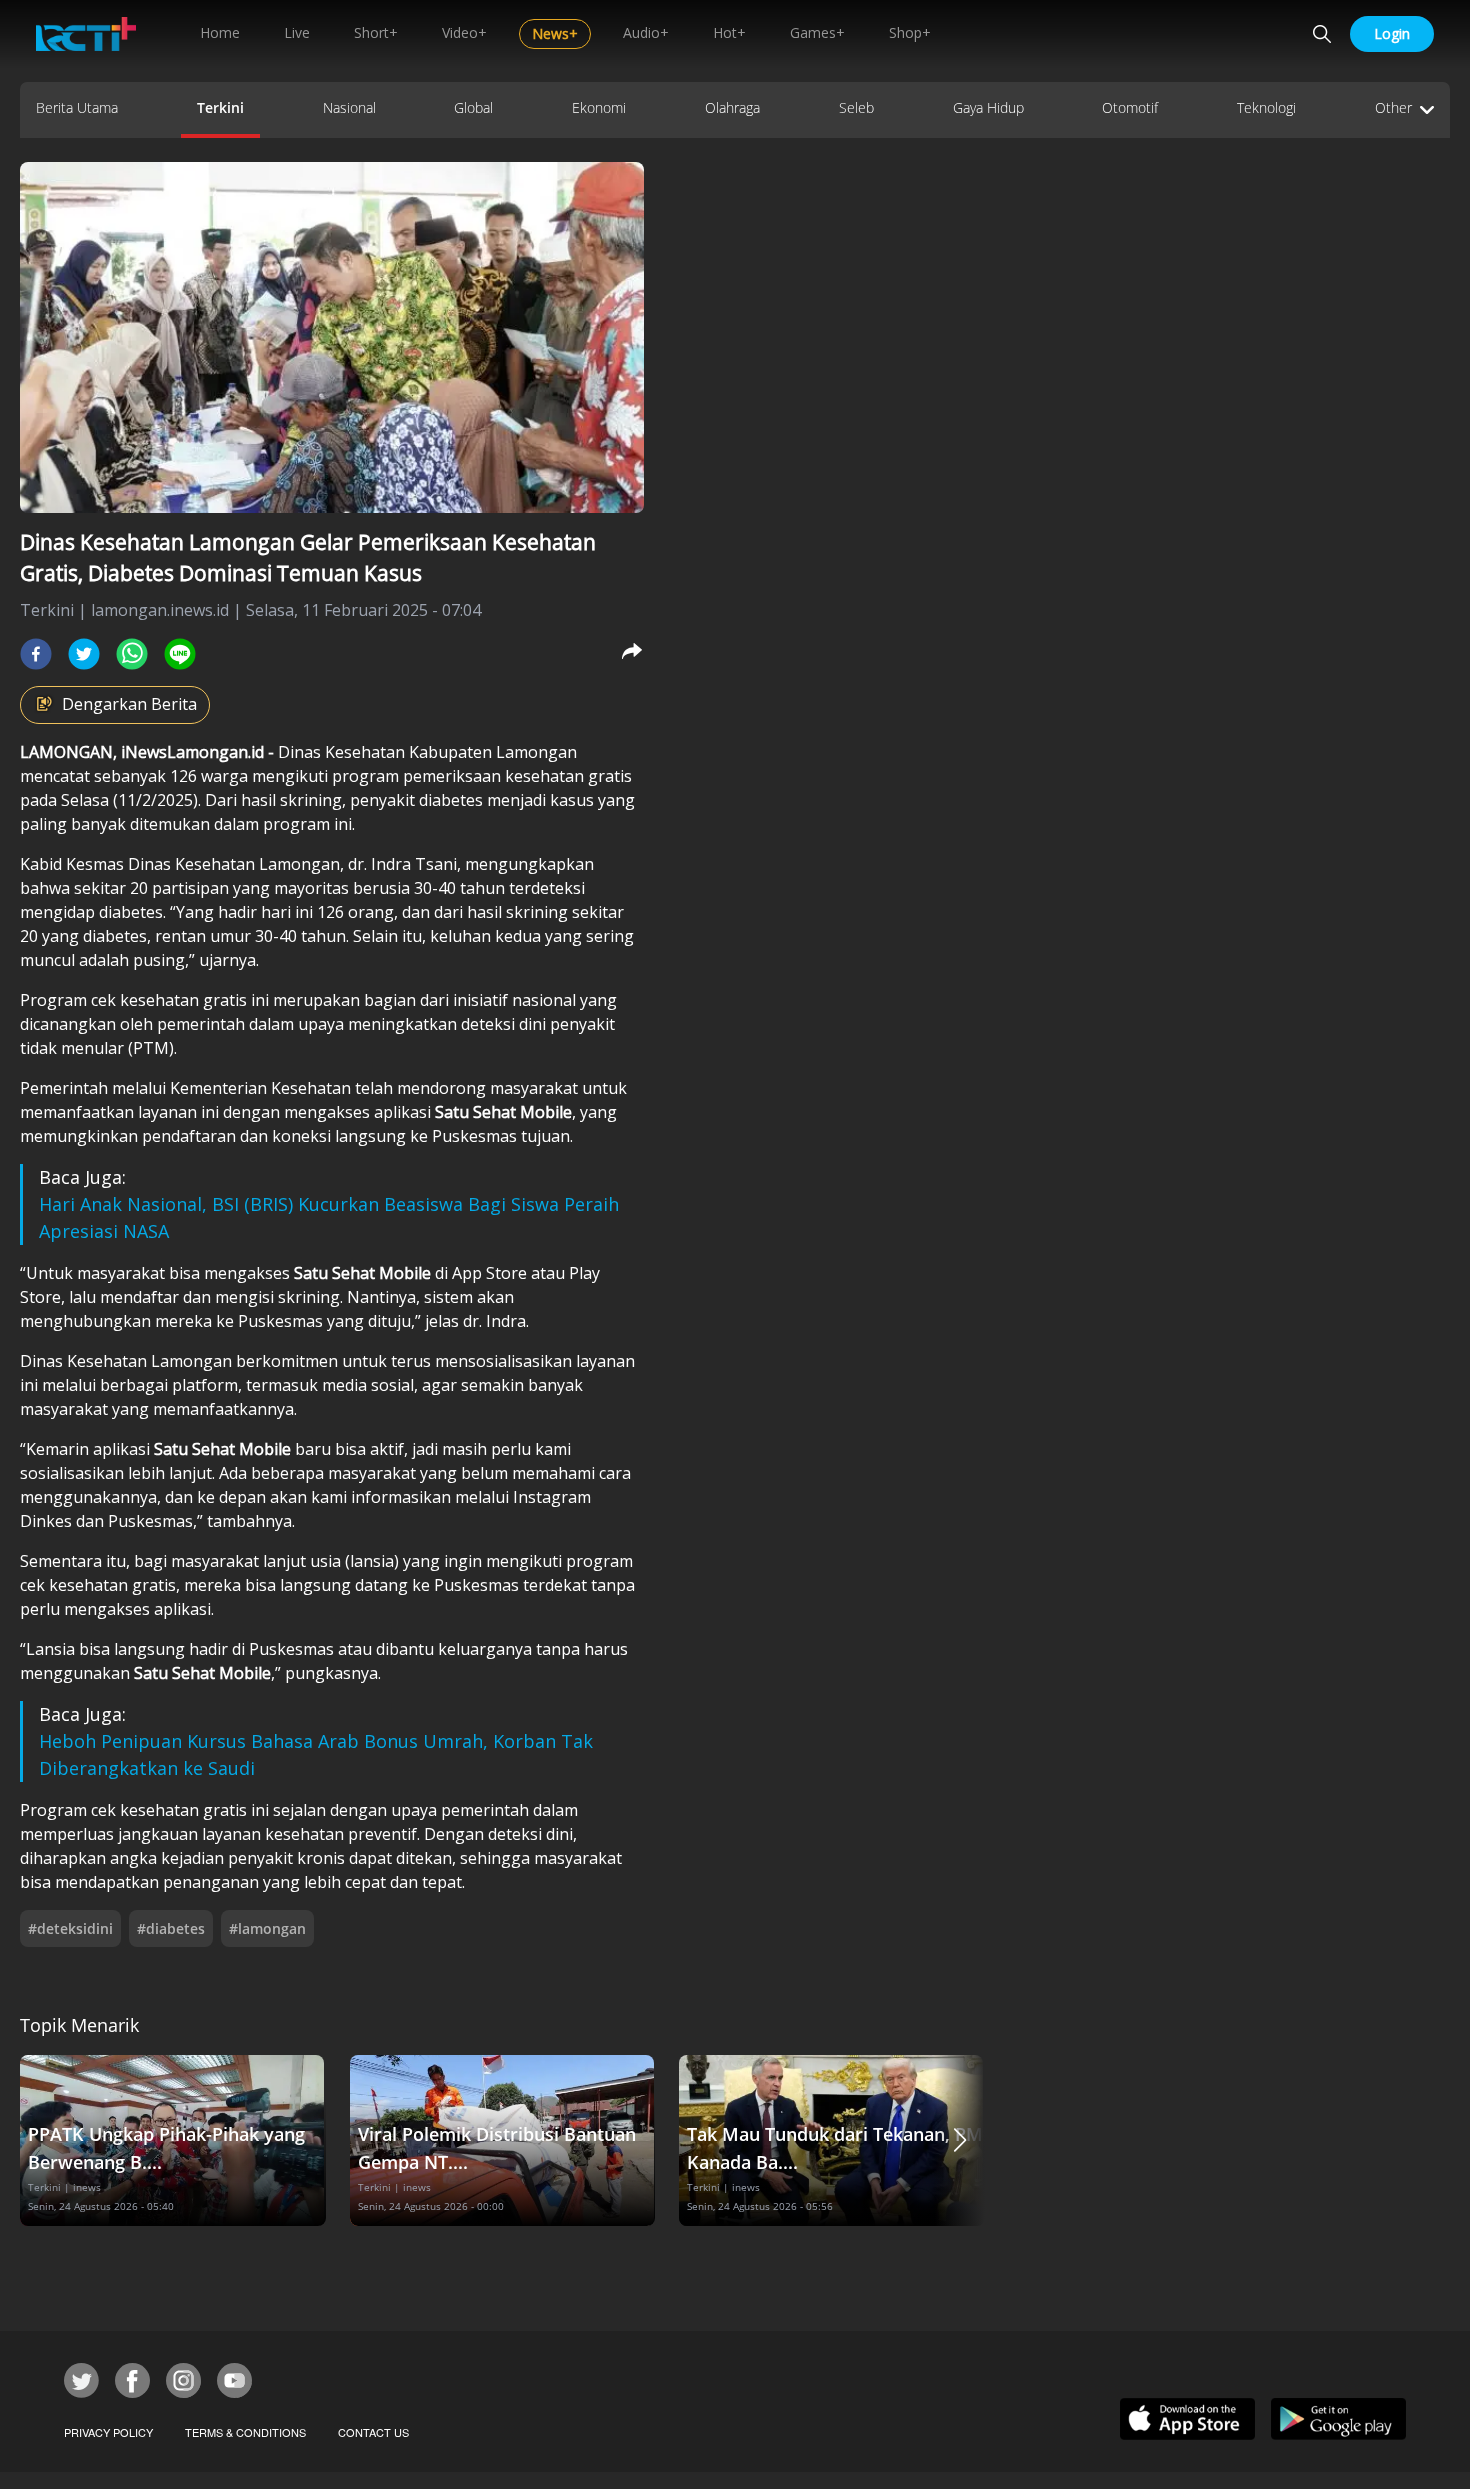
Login (1392, 33)
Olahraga (732, 107)
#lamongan (267, 1928)
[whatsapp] (132, 654)
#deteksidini (70, 1928)
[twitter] (84, 654)
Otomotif (1130, 107)
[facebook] (36, 654)
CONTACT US (373, 2432)
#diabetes (171, 1928)
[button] (960, 2140)
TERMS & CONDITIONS (245, 2432)
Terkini (220, 107)
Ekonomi (599, 107)
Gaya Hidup (988, 107)
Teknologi (1266, 107)
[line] (180, 654)
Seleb (856, 107)
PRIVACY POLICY (108, 2432)
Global (473, 107)
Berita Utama (77, 107)
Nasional (349, 107)
